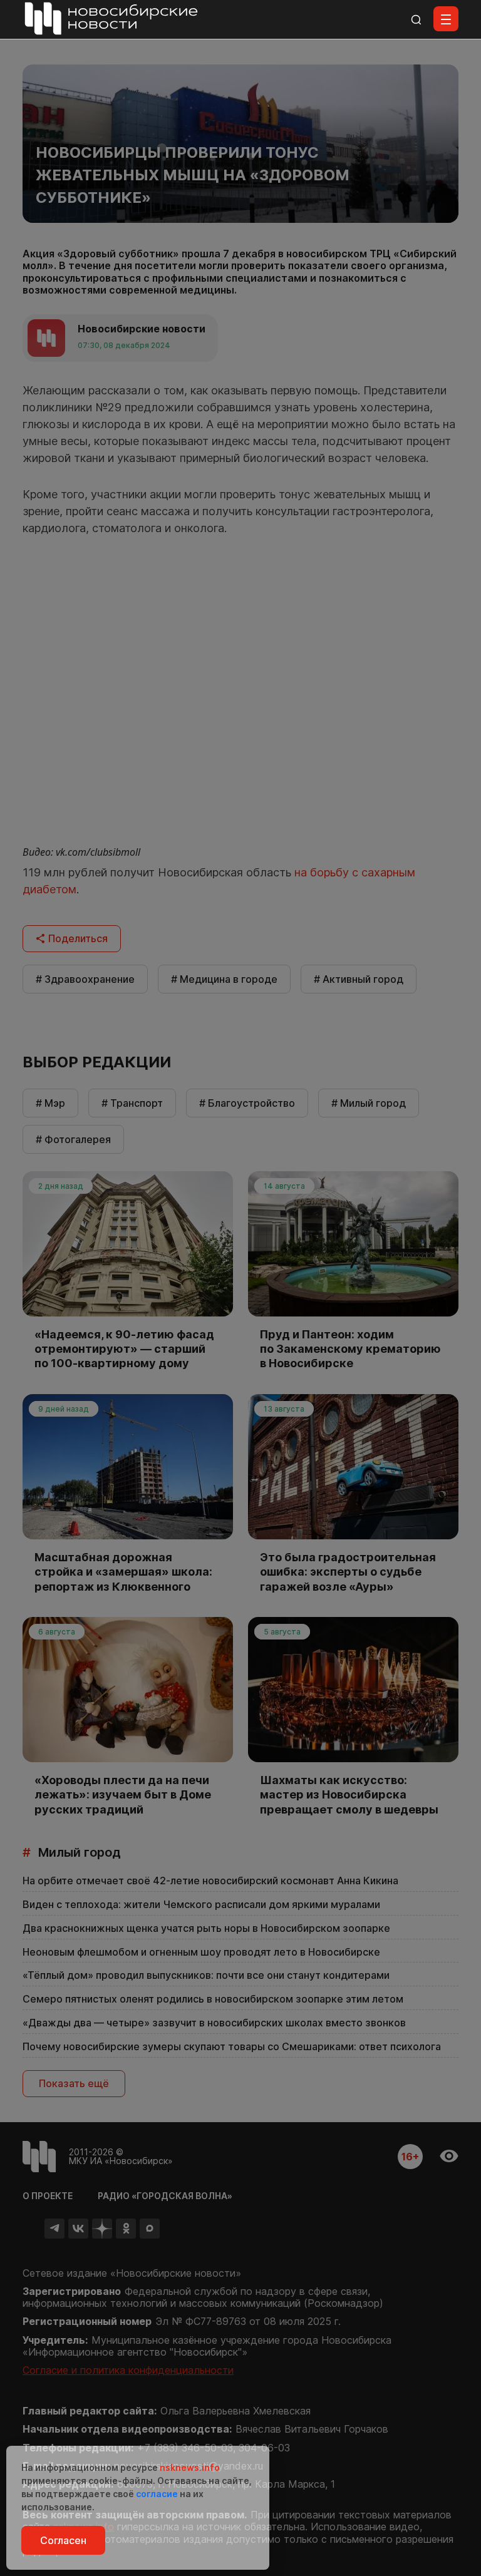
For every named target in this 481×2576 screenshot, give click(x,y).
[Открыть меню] (446, 19)
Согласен (63, 2540)
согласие (157, 2494)
